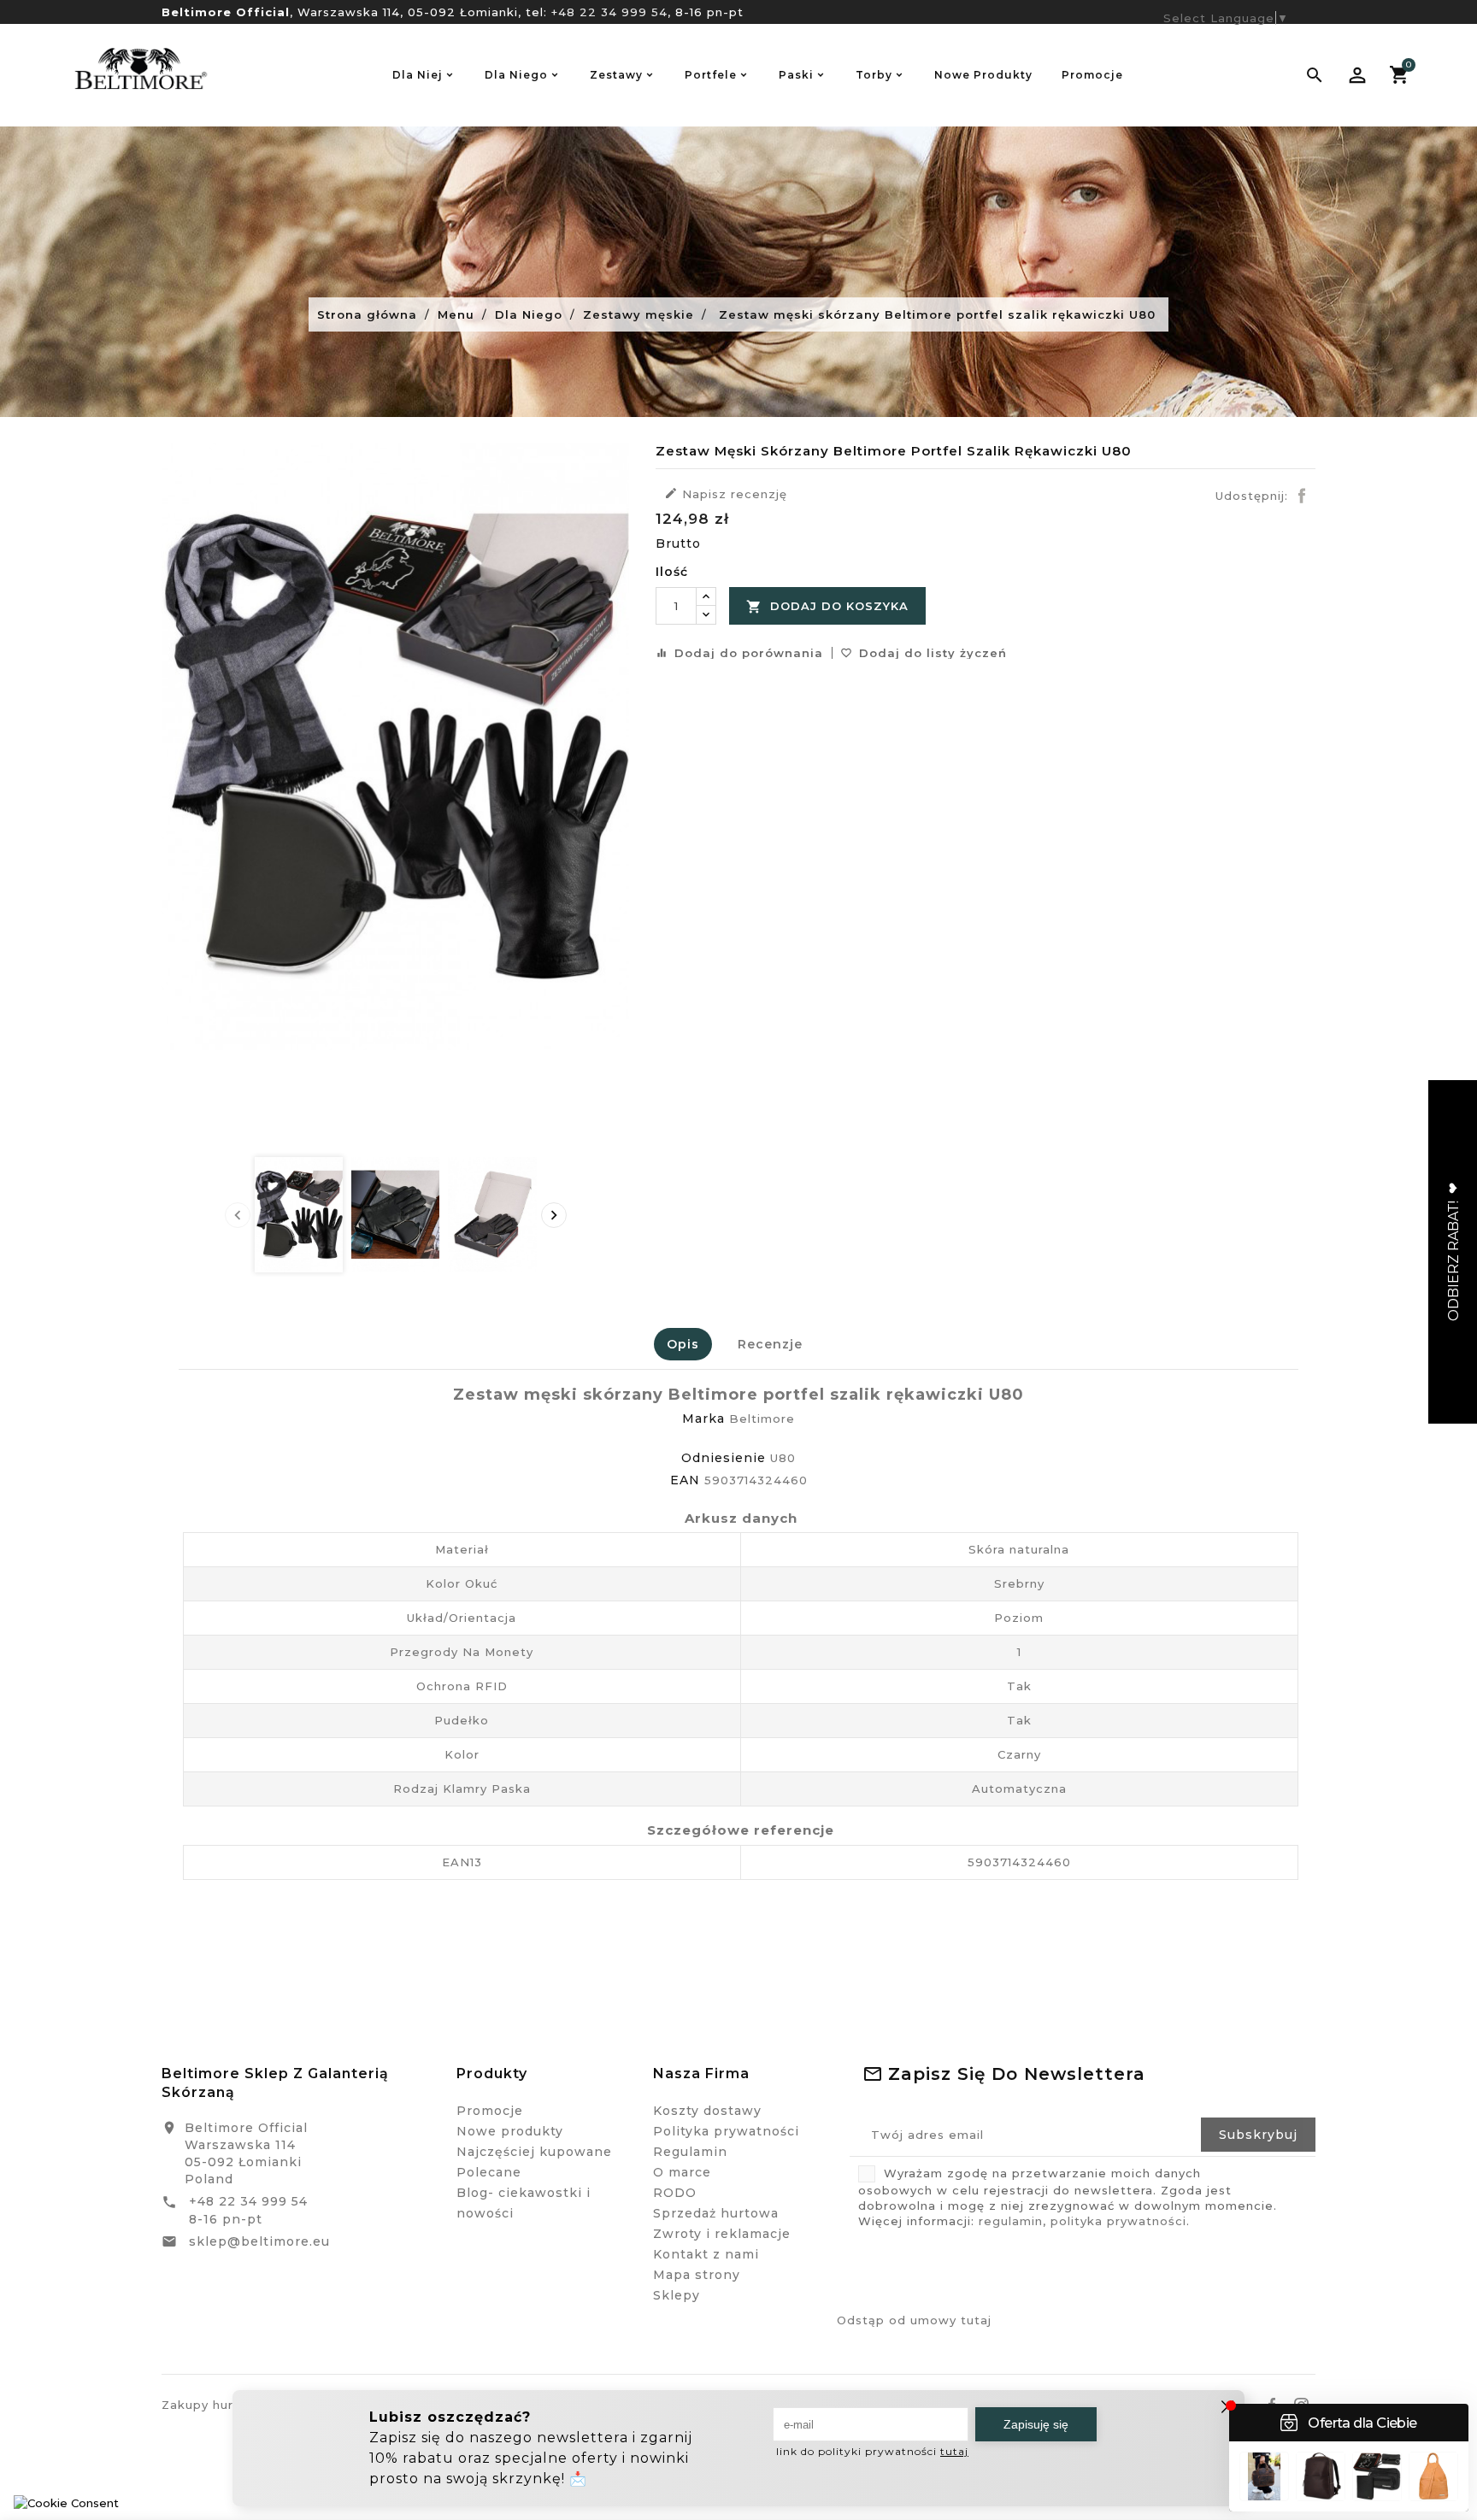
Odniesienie (724, 1458)
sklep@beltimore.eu (259, 2241)
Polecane (489, 2172)
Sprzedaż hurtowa (716, 2213)
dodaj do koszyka (827, 607)
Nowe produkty (510, 2131)
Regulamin (690, 2152)
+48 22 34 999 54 (609, 12)
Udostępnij (1302, 496)
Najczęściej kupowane (534, 2152)
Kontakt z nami (706, 2254)
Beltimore (762, 1419)
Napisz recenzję (726, 493)
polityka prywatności (1118, 2221)
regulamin (1011, 2221)
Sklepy (677, 2295)
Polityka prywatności (726, 2131)
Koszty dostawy (707, 2111)
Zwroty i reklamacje (722, 2234)
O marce (682, 2172)
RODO (675, 2193)
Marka (703, 1419)
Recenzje (770, 1344)
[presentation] (238, 1215)
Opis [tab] (683, 1344)
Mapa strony (697, 2275)
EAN (685, 1480)
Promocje (490, 2111)
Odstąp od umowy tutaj (914, 2320)
